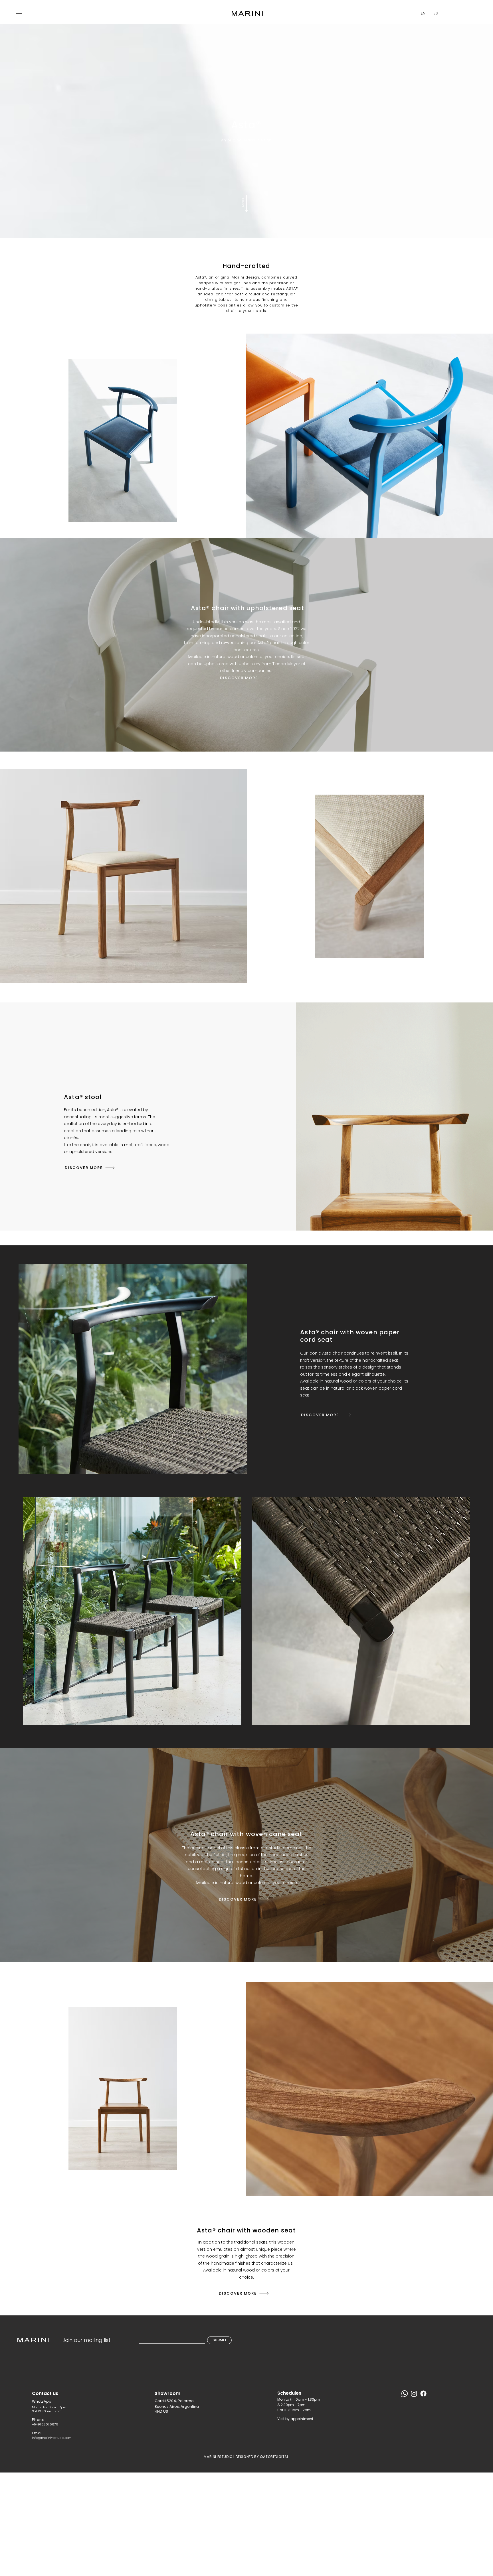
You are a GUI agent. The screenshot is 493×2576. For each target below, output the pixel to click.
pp (49, 2401)
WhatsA (39, 2401)
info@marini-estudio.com (52, 2438)
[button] (19, 14)
